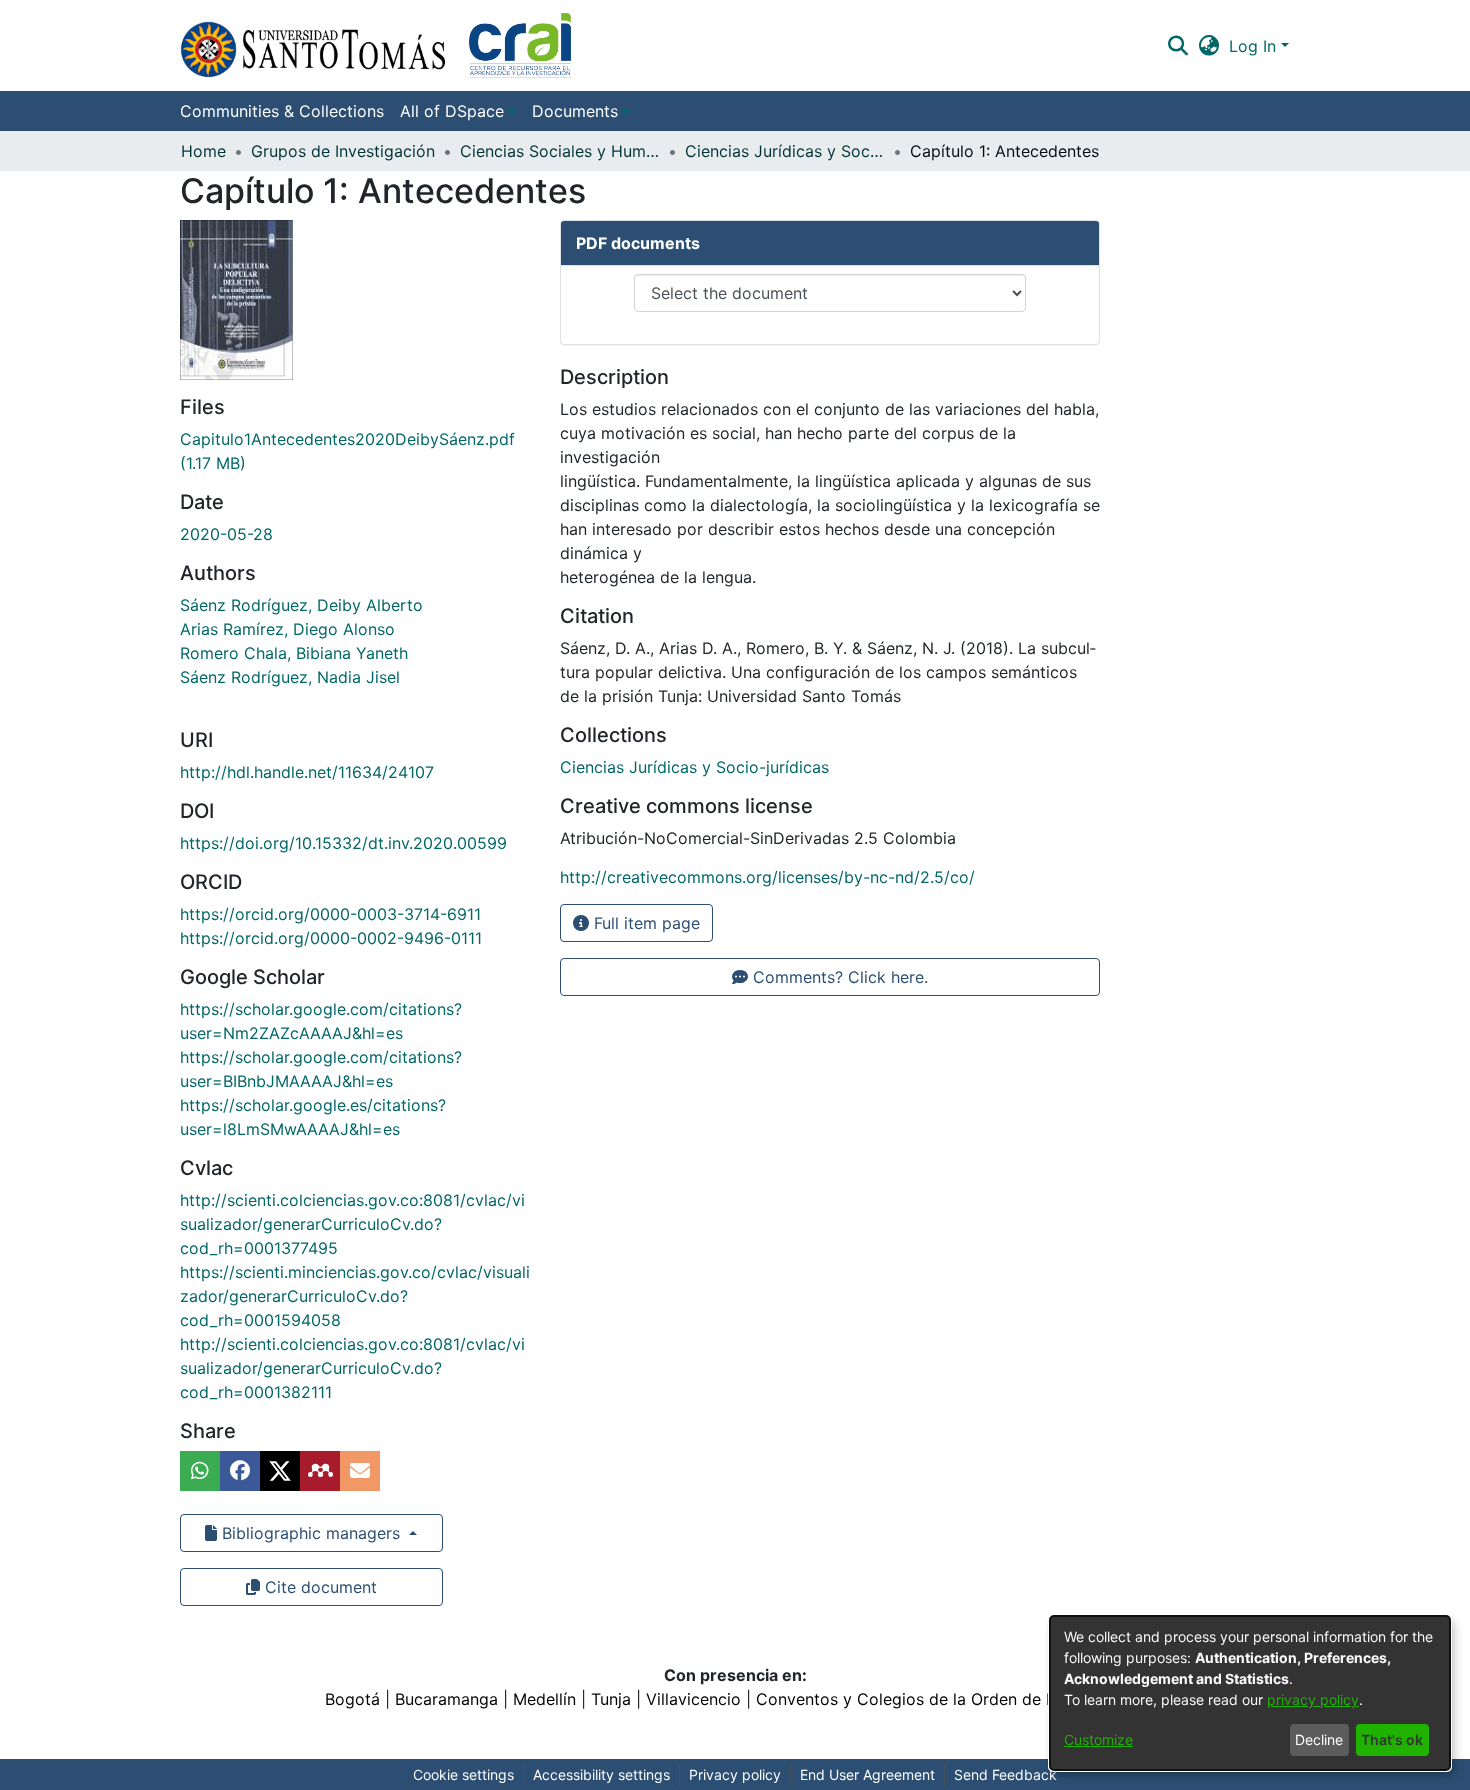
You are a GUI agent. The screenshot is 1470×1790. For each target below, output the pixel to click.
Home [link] (203, 151)
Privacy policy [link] (735, 1774)
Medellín (544, 1699)
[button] (375, 45)
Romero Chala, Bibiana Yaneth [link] (294, 653)
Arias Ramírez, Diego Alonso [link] (287, 629)
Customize (1098, 1739)
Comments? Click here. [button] (838, 977)
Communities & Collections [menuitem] (282, 111)
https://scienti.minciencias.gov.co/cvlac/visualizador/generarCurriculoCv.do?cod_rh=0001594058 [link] (355, 1296)
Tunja (611, 1699)
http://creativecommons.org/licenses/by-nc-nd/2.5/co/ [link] (767, 877)
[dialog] (1250, 1693)
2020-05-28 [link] (226, 534)
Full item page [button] (644, 923)
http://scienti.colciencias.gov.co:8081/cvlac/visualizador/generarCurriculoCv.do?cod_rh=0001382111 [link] (352, 1368)
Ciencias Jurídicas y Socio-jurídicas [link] (785, 151)
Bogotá (352, 1699)
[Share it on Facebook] (240, 1471)
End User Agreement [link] (867, 1774)
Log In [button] (1255, 46)
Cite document (318, 1587)
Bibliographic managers (311, 1533)
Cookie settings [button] (463, 1774)
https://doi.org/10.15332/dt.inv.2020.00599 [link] (343, 843)
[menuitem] (458, 111)
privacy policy (1313, 1699)
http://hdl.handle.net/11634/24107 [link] (307, 772)
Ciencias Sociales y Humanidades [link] (560, 151)
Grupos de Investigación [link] (343, 151)
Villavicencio (693, 1699)
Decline (1319, 1739)
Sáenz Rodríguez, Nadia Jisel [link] (290, 677)
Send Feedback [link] (1005, 1774)
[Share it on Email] (360, 1471)
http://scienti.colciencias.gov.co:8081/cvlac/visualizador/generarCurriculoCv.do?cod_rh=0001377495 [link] (352, 1224)
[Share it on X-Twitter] (280, 1471)
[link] (694, 767)
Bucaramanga (446, 1699)
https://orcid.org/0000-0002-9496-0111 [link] (331, 938)
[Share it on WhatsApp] (200, 1471)
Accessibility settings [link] (601, 1774)
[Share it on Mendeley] (320, 1471)
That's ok (1392, 1739)
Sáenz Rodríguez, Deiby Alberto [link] (301, 605)
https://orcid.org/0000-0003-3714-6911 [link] (330, 914)
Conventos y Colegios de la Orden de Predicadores (951, 1699)
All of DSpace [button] (452, 111)
